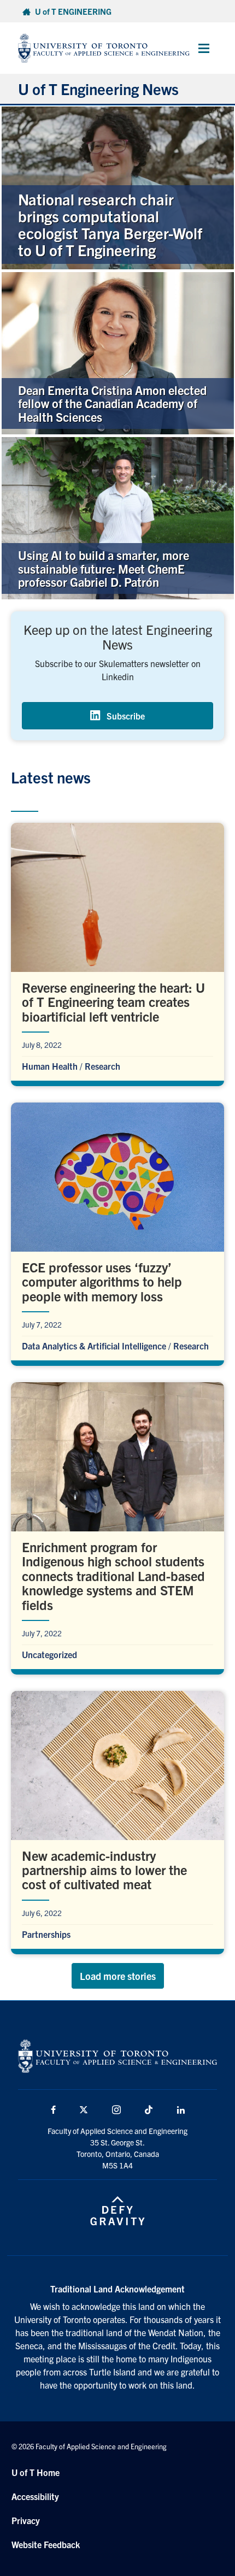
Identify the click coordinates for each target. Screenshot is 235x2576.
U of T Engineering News (98, 89)
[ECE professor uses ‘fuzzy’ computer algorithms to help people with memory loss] (117, 1231)
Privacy (26, 2520)
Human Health (50, 1066)
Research (102, 1066)
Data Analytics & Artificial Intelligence (94, 1346)
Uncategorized (49, 1654)
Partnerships (46, 1934)
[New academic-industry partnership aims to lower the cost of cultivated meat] (117, 1820)
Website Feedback (46, 2544)
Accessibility (35, 2496)
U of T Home (36, 2472)
